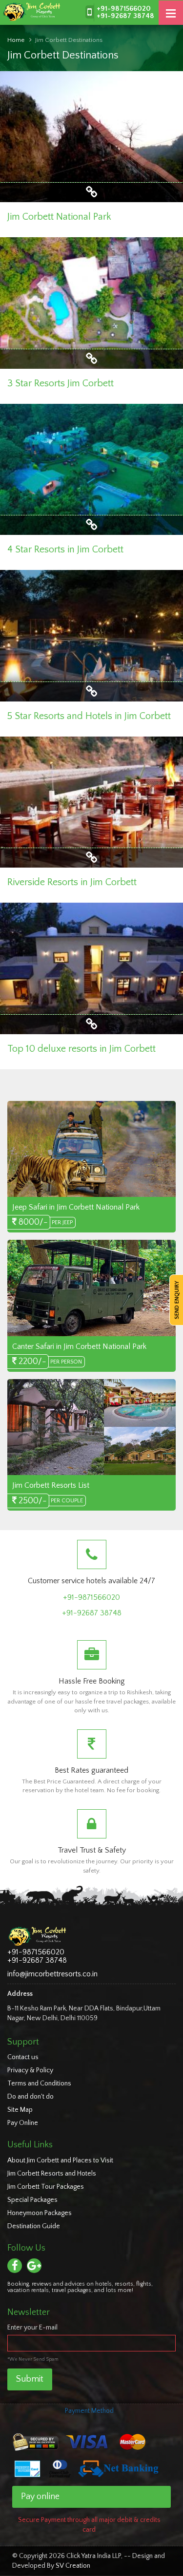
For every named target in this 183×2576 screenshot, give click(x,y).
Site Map (20, 2110)
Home (16, 40)
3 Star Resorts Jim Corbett (61, 383)
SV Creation (73, 2566)
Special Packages (32, 2200)
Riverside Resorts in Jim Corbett (72, 882)
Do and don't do (30, 2097)
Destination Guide (34, 2226)
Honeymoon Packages (40, 2213)
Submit (30, 2379)
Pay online (40, 2497)
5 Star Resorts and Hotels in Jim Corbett (89, 716)
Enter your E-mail (32, 2328)
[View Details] (91, 195)
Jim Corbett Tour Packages (46, 2187)
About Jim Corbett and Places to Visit (60, 2160)
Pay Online (23, 2123)
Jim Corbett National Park (59, 217)
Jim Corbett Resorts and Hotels (52, 2174)
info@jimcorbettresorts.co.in (52, 1974)
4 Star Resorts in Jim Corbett (65, 549)
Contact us (23, 2057)
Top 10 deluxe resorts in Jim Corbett (81, 1049)
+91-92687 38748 (125, 16)
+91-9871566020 (124, 9)
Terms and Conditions (39, 2084)
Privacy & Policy (30, 2070)
